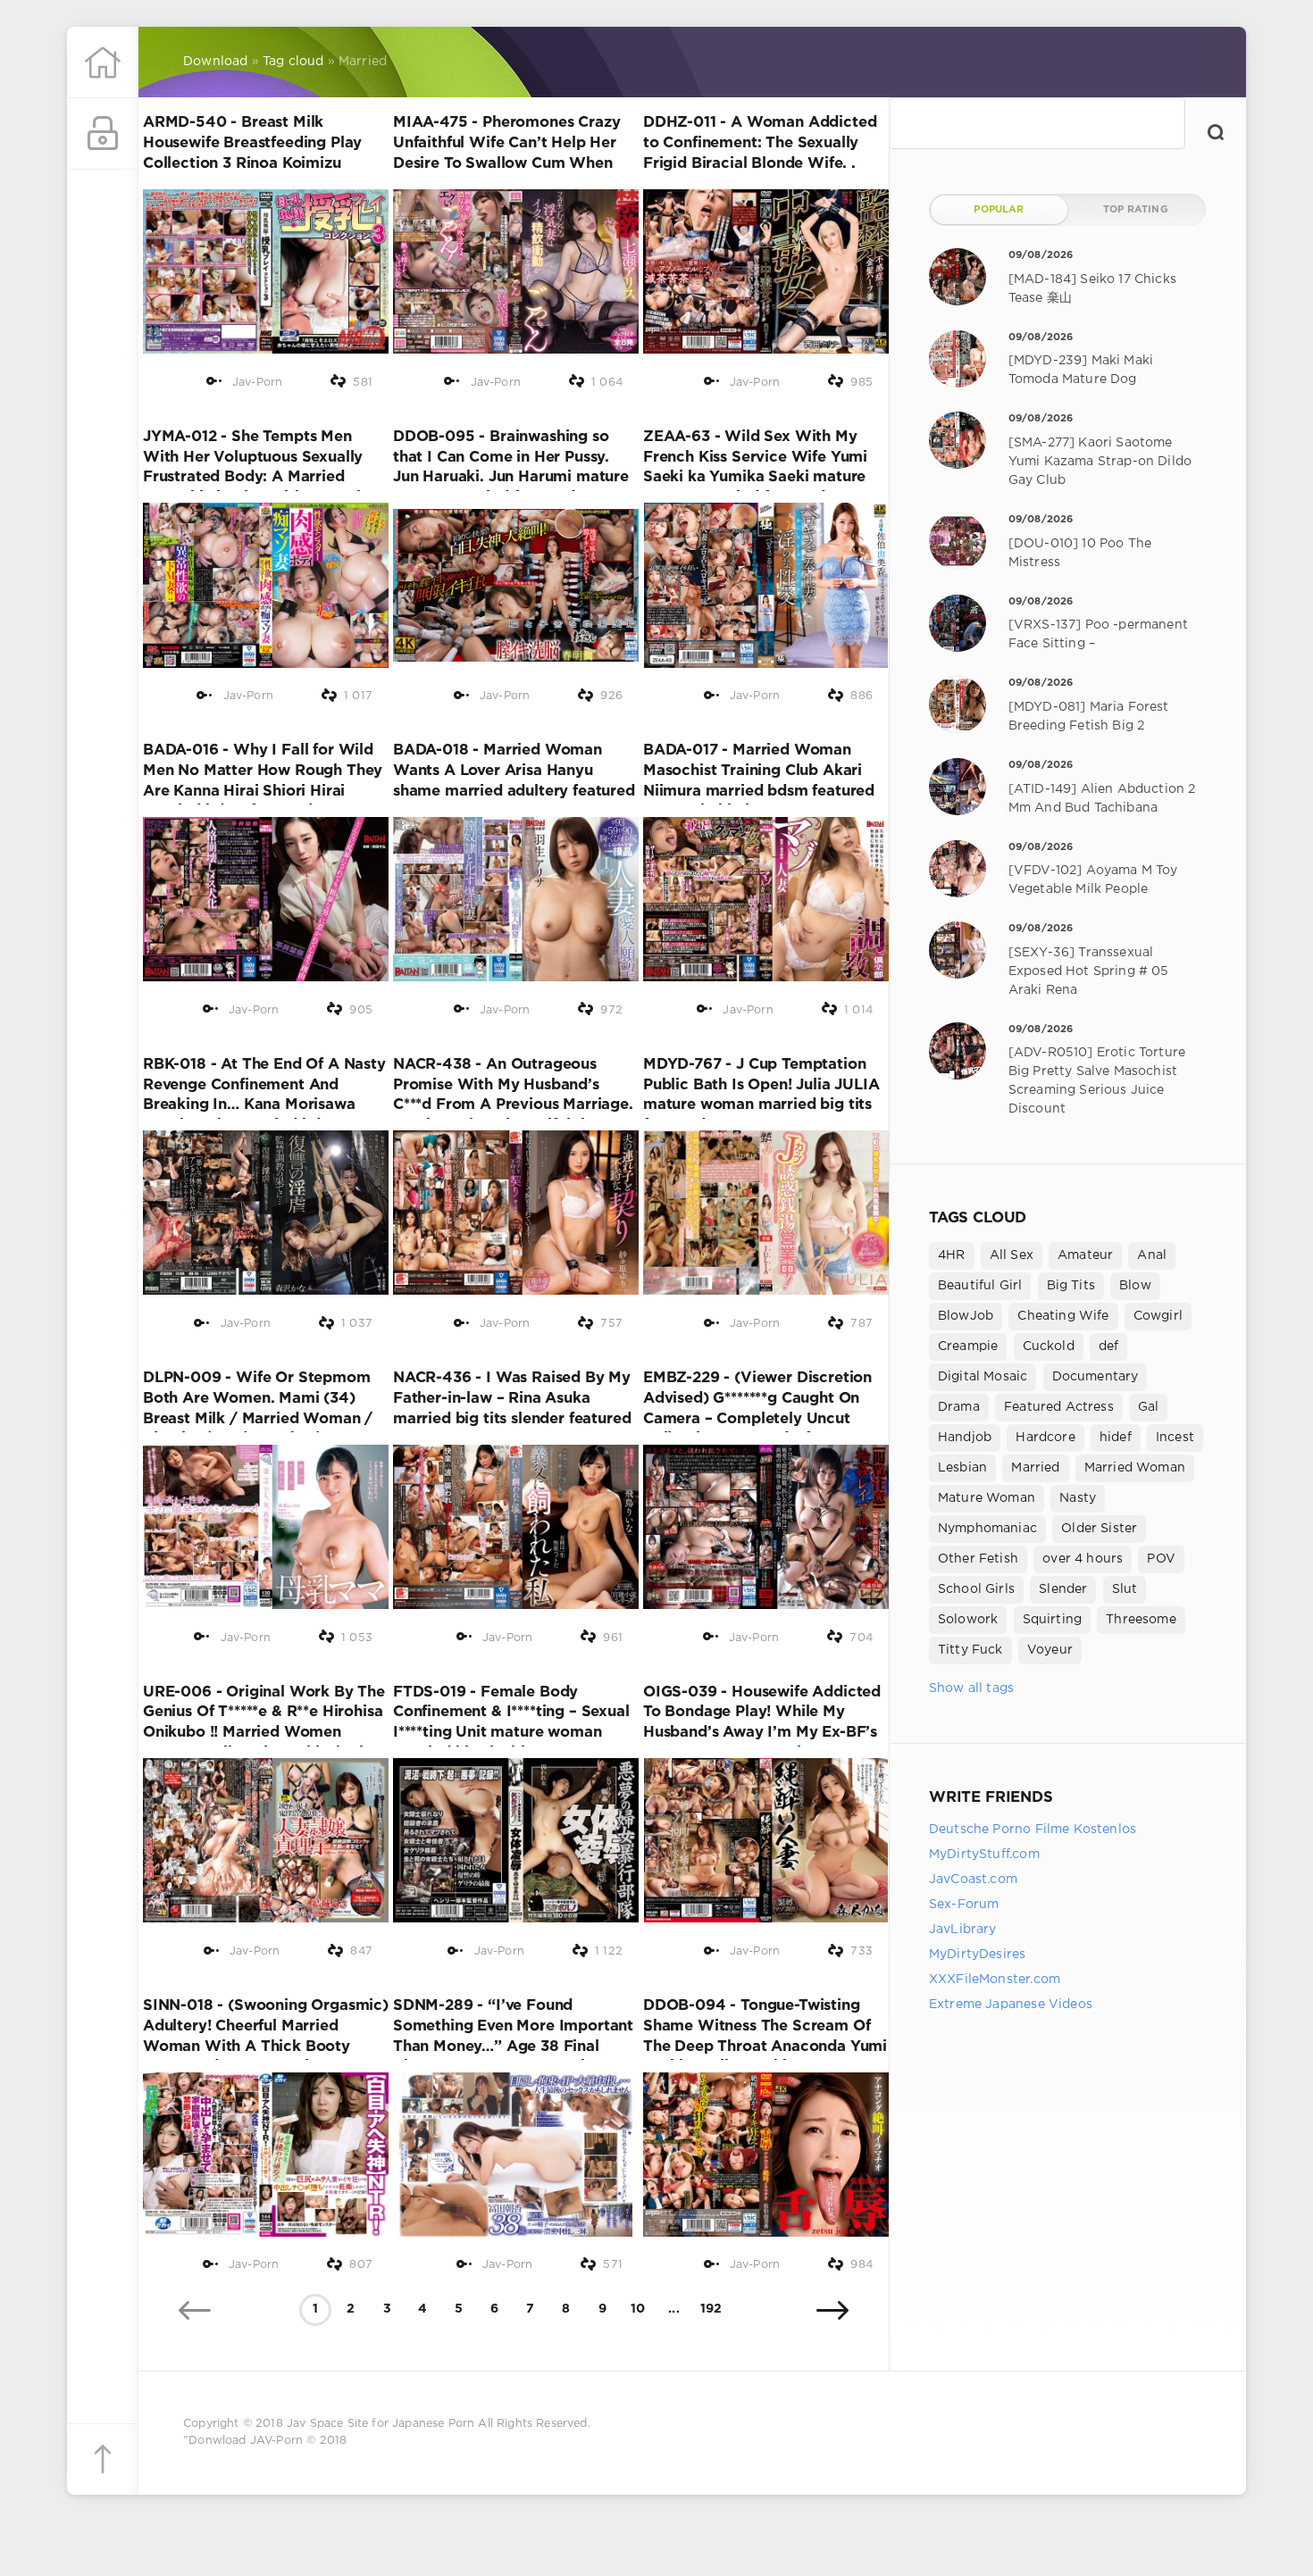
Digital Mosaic (983, 1377)
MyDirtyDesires (977, 1955)
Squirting (1053, 1620)
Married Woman (1135, 1468)
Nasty (1078, 1498)
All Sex (1012, 1255)
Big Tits (1071, 1286)
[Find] (1216, 132)
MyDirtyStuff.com (984, 1855)
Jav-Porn (257, 383)
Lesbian (962, 1468)
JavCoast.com (973, 1880)
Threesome (1141, 1620)
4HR (952, 1255)
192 (711, 2309)
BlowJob (966, 1316)
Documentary (1096, 1377)
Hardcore (1045, 1438)
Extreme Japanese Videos (1011, 2005)
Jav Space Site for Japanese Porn (381, 2424)
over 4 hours (1083, 1559)
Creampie (968, 1346)
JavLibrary (963, 1930)
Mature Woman (987, 1498)
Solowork (968, 1620)
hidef (1116, 1438)
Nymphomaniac (987, 1529)
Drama (959, 1407)
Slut (1125, 1589)
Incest (1175, 1438)
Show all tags (971, 1688)
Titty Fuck (970, 1650)
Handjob (965, 1438)
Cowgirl (1158, 1316)
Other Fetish (978, 1559)
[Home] (103, 63)
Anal (1152, 1255)
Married (1035, 1468)
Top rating (1136, 210)
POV (1161, 1559)
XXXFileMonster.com (995, 1980)
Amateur (1085, 1255)
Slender (1063, 1589)
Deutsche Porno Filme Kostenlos (1033, 1830)
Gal (1149, 1407)
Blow (1135, 1286)
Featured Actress (1059, 1407)
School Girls (976, 1589)
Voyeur (1050, 1650)
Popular (999, 210)
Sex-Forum (964, 1905)
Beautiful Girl (980, 1286)
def (1109, 1346)
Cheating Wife (1063, 1316)
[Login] (103, 134)
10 (638, 2309)
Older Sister (1099, 1529)
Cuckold (1049, 1346)
